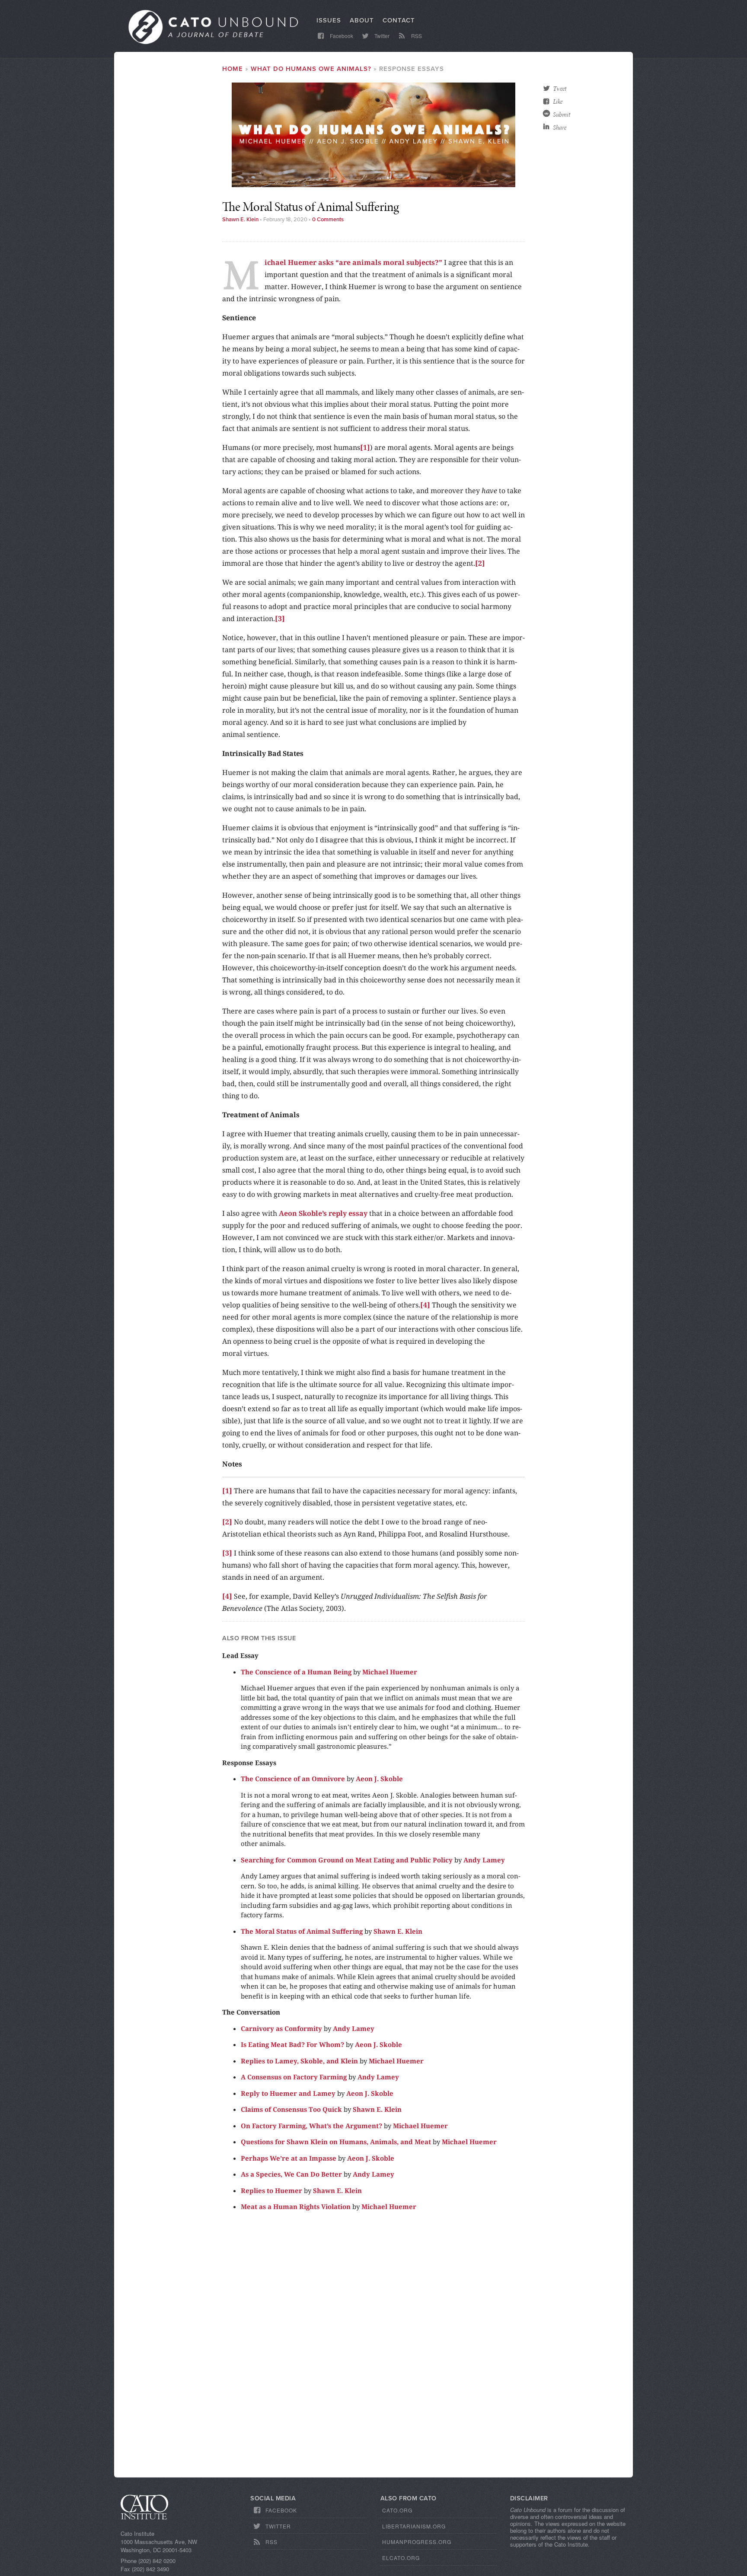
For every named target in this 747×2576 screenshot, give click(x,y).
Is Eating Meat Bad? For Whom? (292, 2044)
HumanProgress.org (417, 2542)
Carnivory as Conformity (281, 2028)
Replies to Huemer (271, 2190)
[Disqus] (373, 2348)
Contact (399, 20)
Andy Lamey (484, 1860)
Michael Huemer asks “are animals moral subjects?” (353, 262)
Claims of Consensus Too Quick (291, 2109)
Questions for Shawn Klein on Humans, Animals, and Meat (336, 2142)
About (362, 20)
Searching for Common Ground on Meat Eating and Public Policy (347, 1860)
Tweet (560, 89)
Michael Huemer (390, 1672)
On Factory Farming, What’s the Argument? (311, 2126)
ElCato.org (401, 2558)
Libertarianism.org (414, 2526)
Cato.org (397, 2510)
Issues (329, 20)
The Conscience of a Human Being (296, 1672)
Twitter (381, 36)
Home (233, 69)
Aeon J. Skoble (379, 1779)
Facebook (341, 36)
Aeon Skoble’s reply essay (323, 1213)
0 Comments (328, 220)
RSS (416, 36)
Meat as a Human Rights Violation (296, 2206)
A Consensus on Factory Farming (294, 2077)
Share (560, 128)
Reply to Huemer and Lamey (288, 2093)
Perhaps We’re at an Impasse (289, 2158)
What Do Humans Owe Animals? (311, 69)
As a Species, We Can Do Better (291, 2174)
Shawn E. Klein (240, 220)
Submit (562, 115)
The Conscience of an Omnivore (293, 1779)
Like (558, 102)
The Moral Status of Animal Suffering (302, 1931)
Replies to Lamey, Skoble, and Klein (299, 2061)
